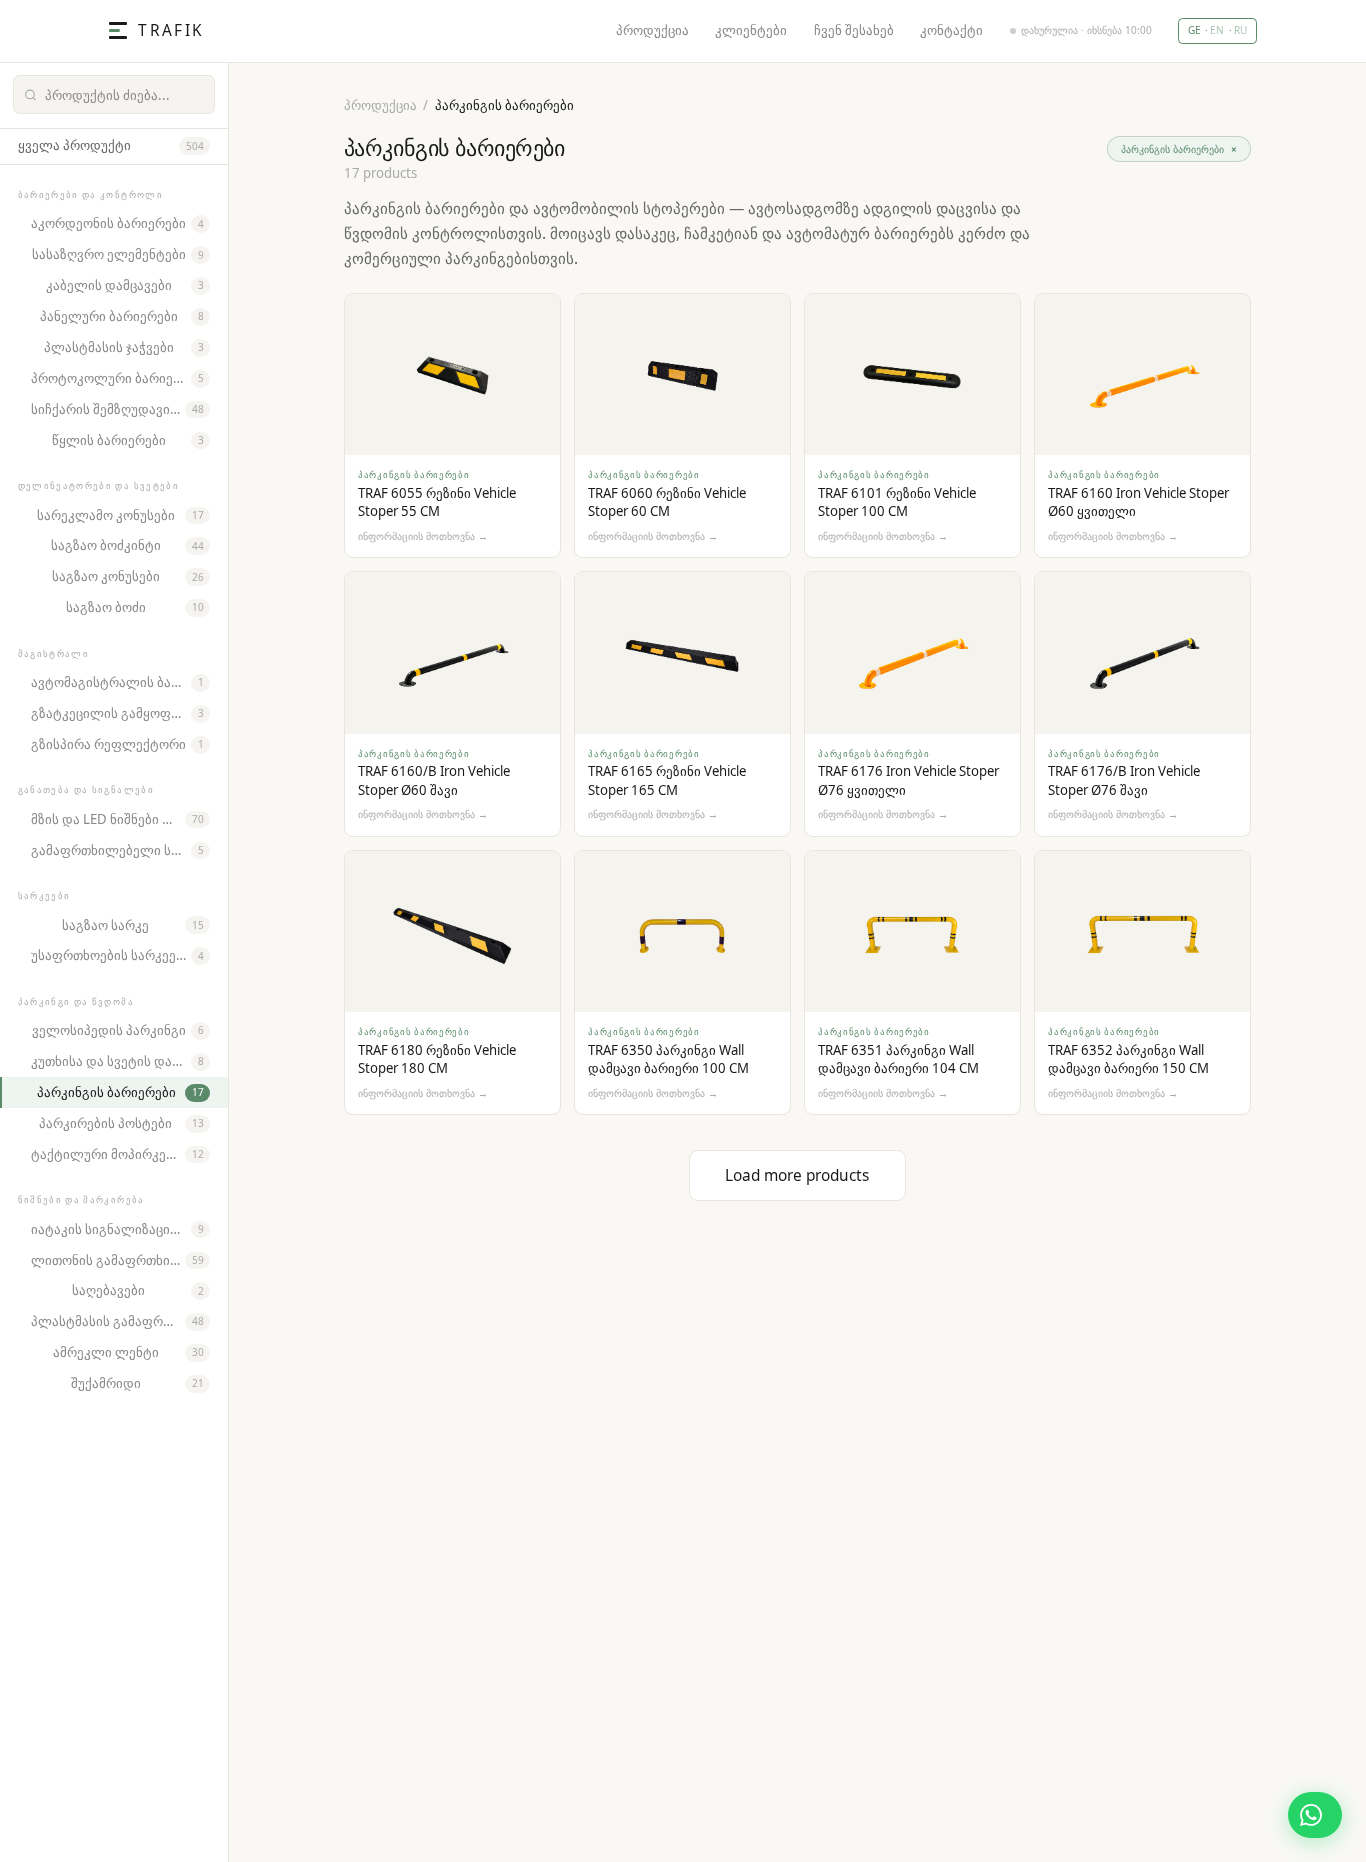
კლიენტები (751, 30)
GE (1194, 30)
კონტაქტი (951, 30)
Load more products (797, 1175)
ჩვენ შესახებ (854, 30)
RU (1240, 30)
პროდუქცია (652, 30)
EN (1217, 30)
